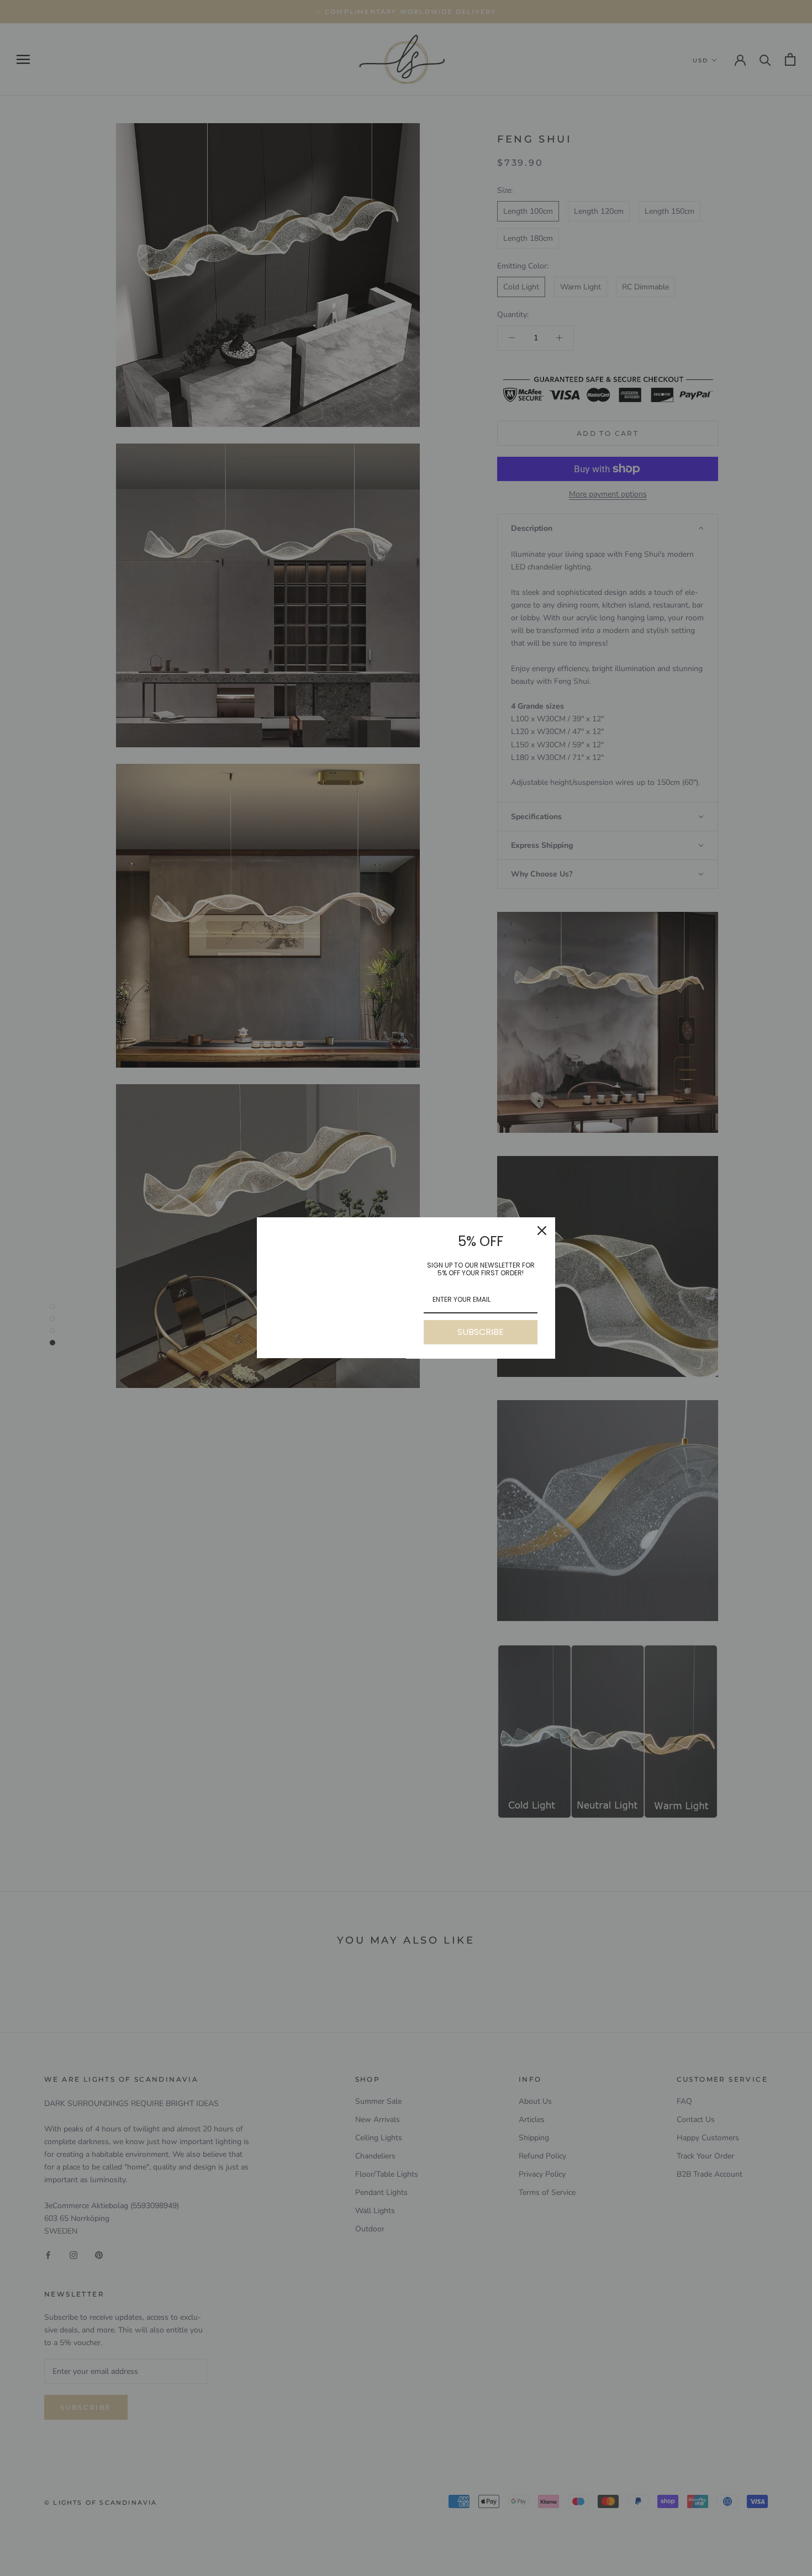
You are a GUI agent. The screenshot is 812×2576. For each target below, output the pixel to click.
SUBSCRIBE (481, 1332)
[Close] (542, 1231)
